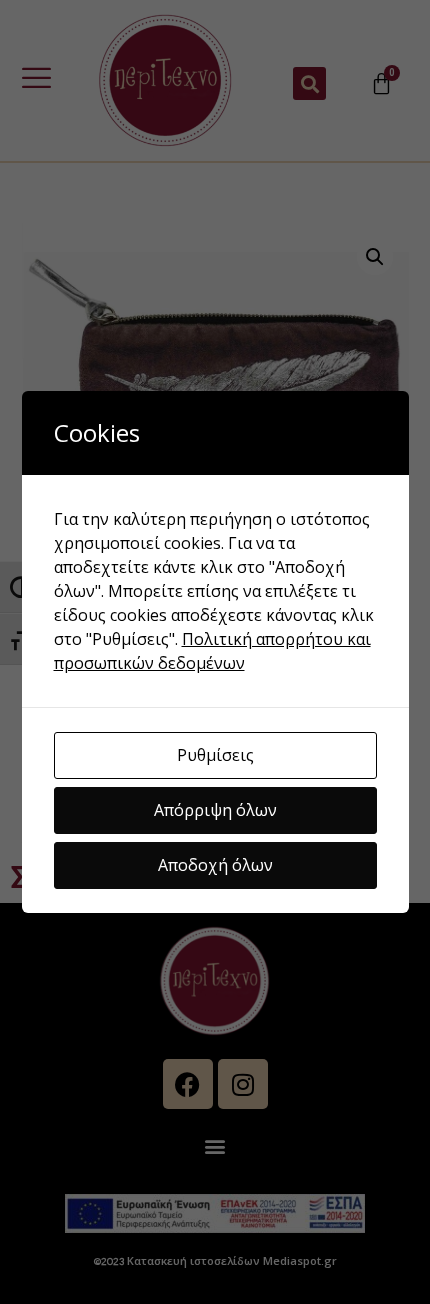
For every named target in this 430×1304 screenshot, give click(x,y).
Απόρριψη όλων (215, 810)
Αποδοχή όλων (215, 865)
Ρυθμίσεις (215, 755)
